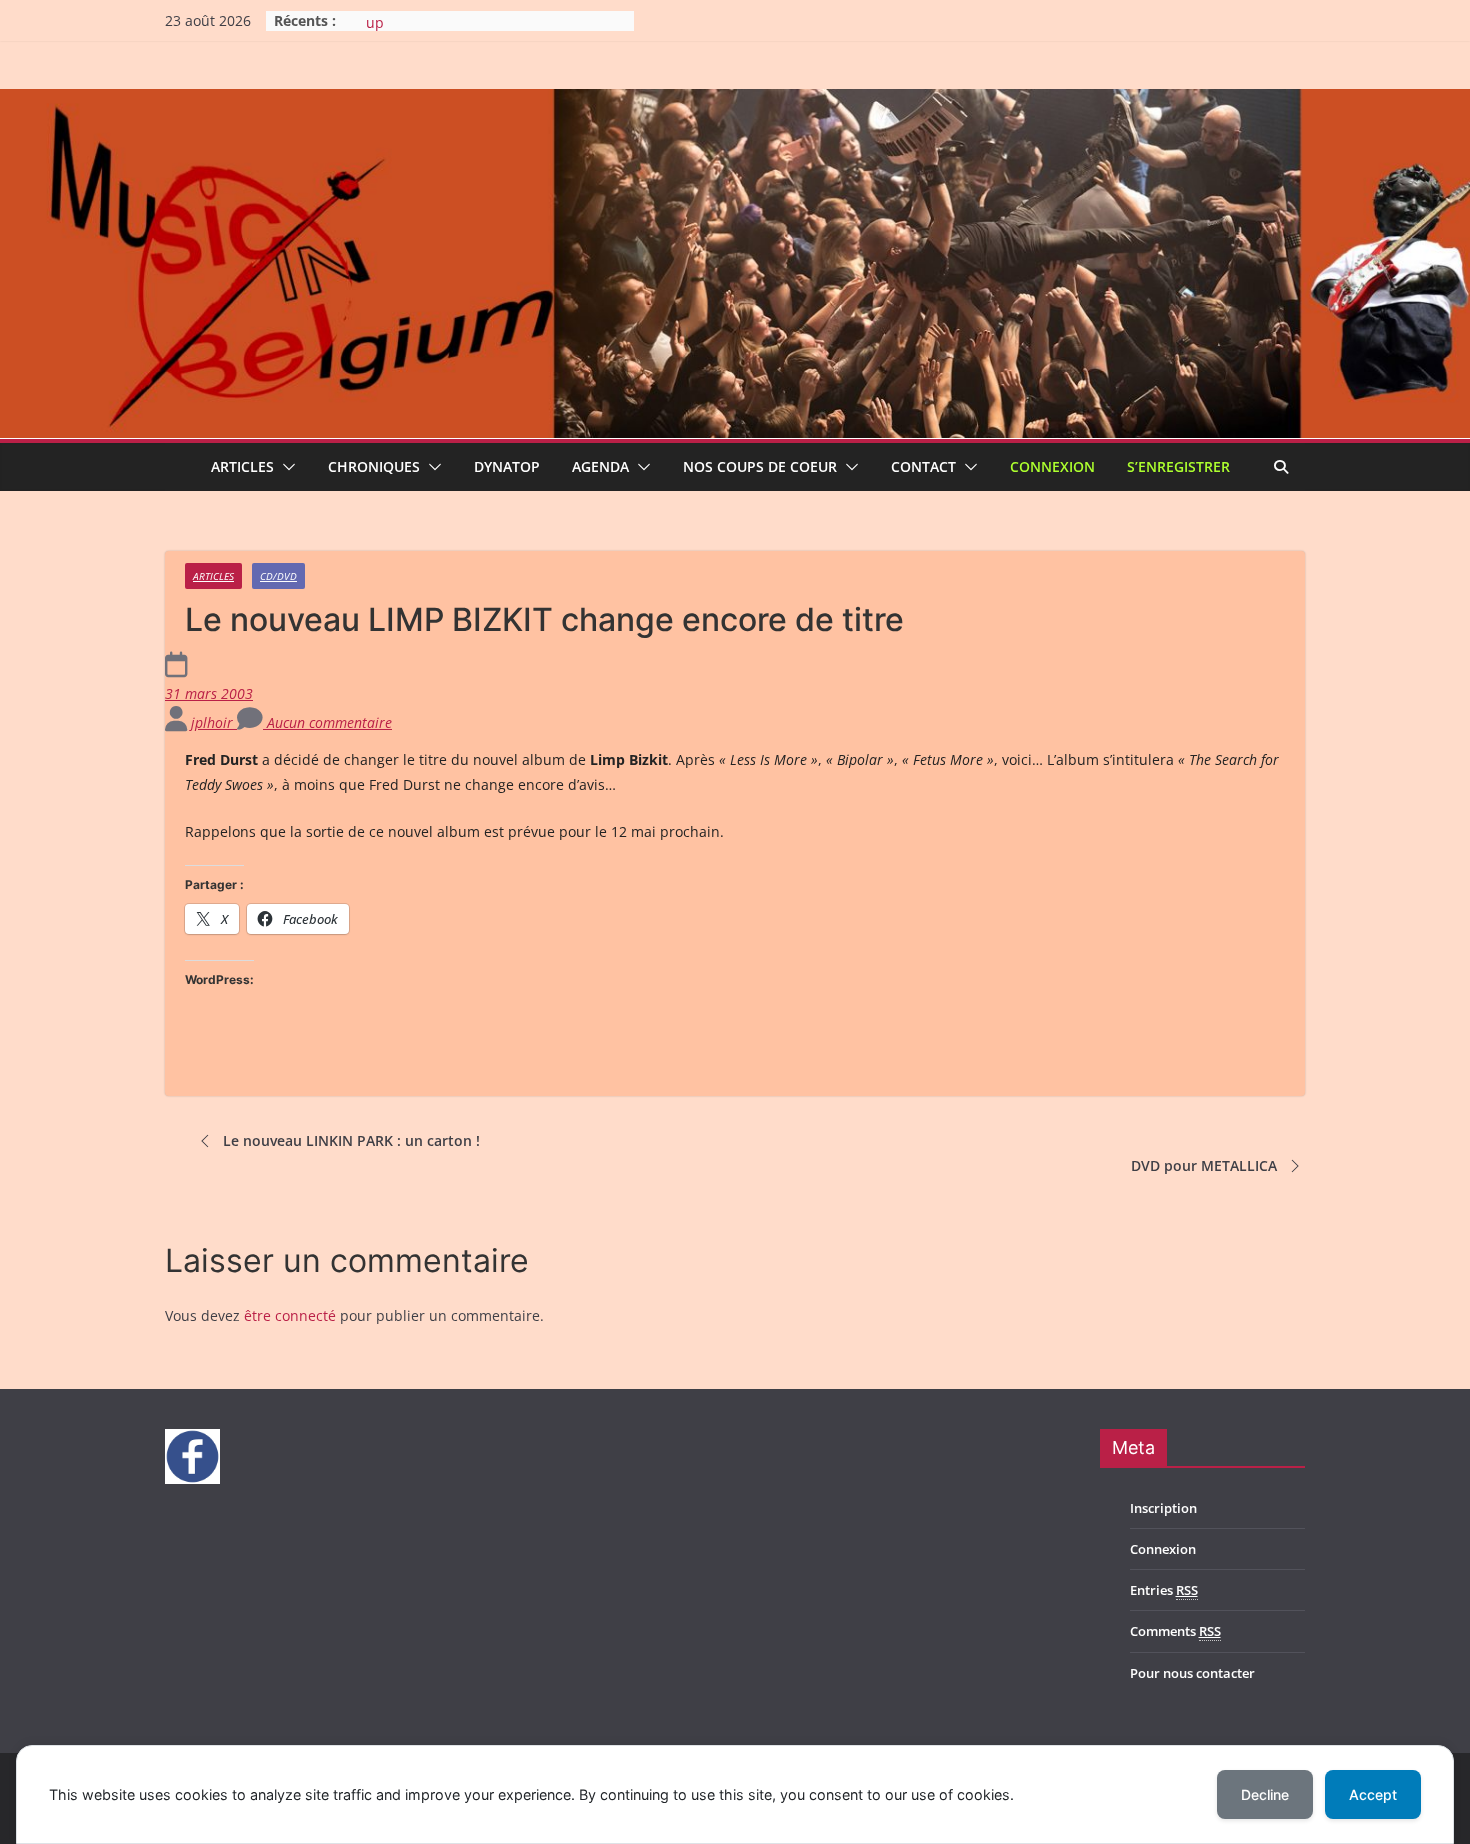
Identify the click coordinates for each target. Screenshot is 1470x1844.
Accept (1373, 1794)
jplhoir (214, 722)
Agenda (600, 466)
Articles (242, 466)
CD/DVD (278, 576)
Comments (1175, 1631)
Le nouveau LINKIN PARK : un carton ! (351, 1140)
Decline (1265, 1794)
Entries (1164, 1590)
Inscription (1163, 1508)
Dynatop (507, 466)
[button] (285, 467)
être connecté (290, 1315)
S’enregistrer (1178, 466)
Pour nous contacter (1192, 1673)
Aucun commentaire (327, 722)
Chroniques (374, 466)
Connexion (1052, 466)
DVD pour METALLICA (1204, 1165)
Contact (923, 466)
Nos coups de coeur (760, 466)
